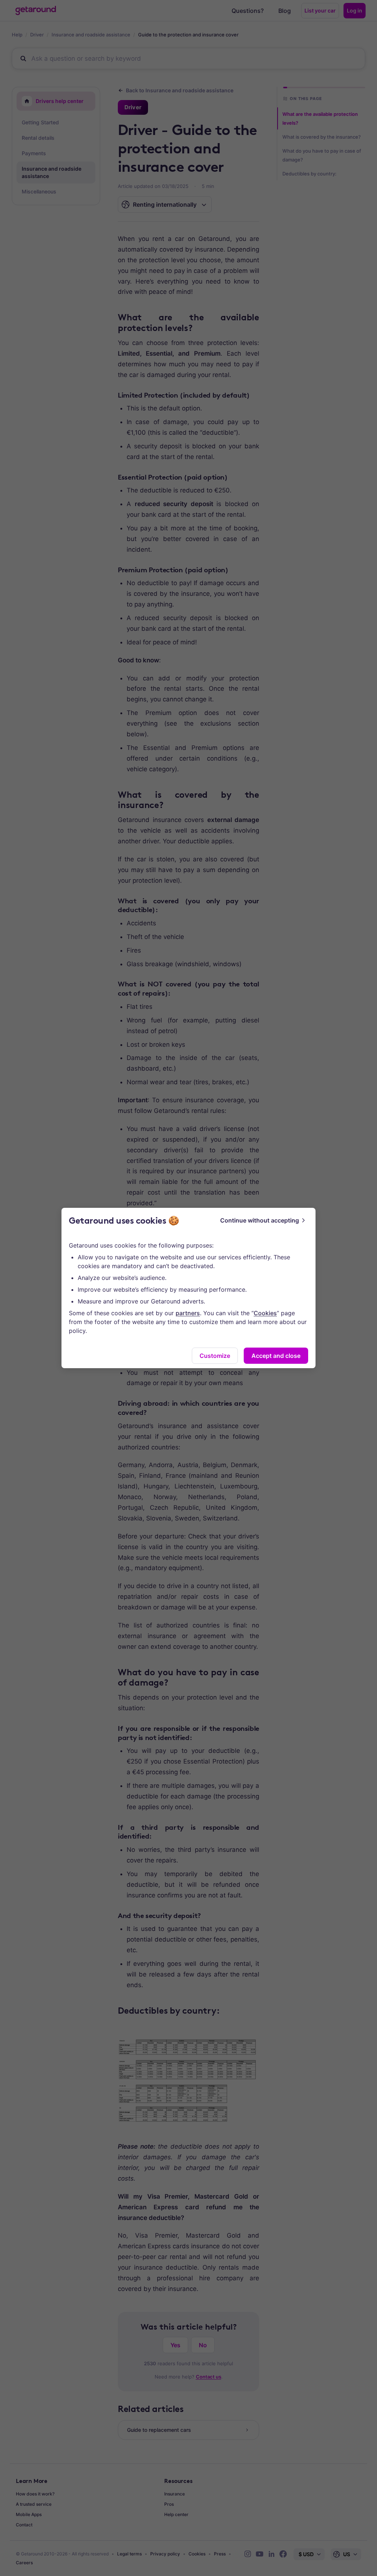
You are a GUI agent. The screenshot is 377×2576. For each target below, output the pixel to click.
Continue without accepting (260, 1220)
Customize (215, 1356)
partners (188, 1313)
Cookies (265, 1313)
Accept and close (276, 1356)
